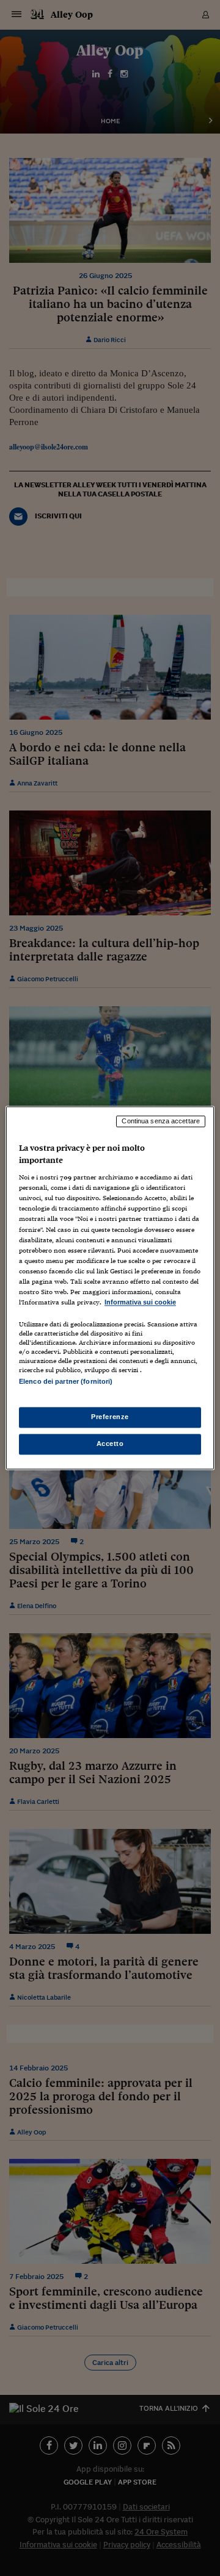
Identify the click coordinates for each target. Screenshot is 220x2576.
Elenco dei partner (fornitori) (66, 1381)
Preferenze (110, 1417)
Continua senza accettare (161, 1121)
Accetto (110, 1444)
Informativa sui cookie (140, 1302)
